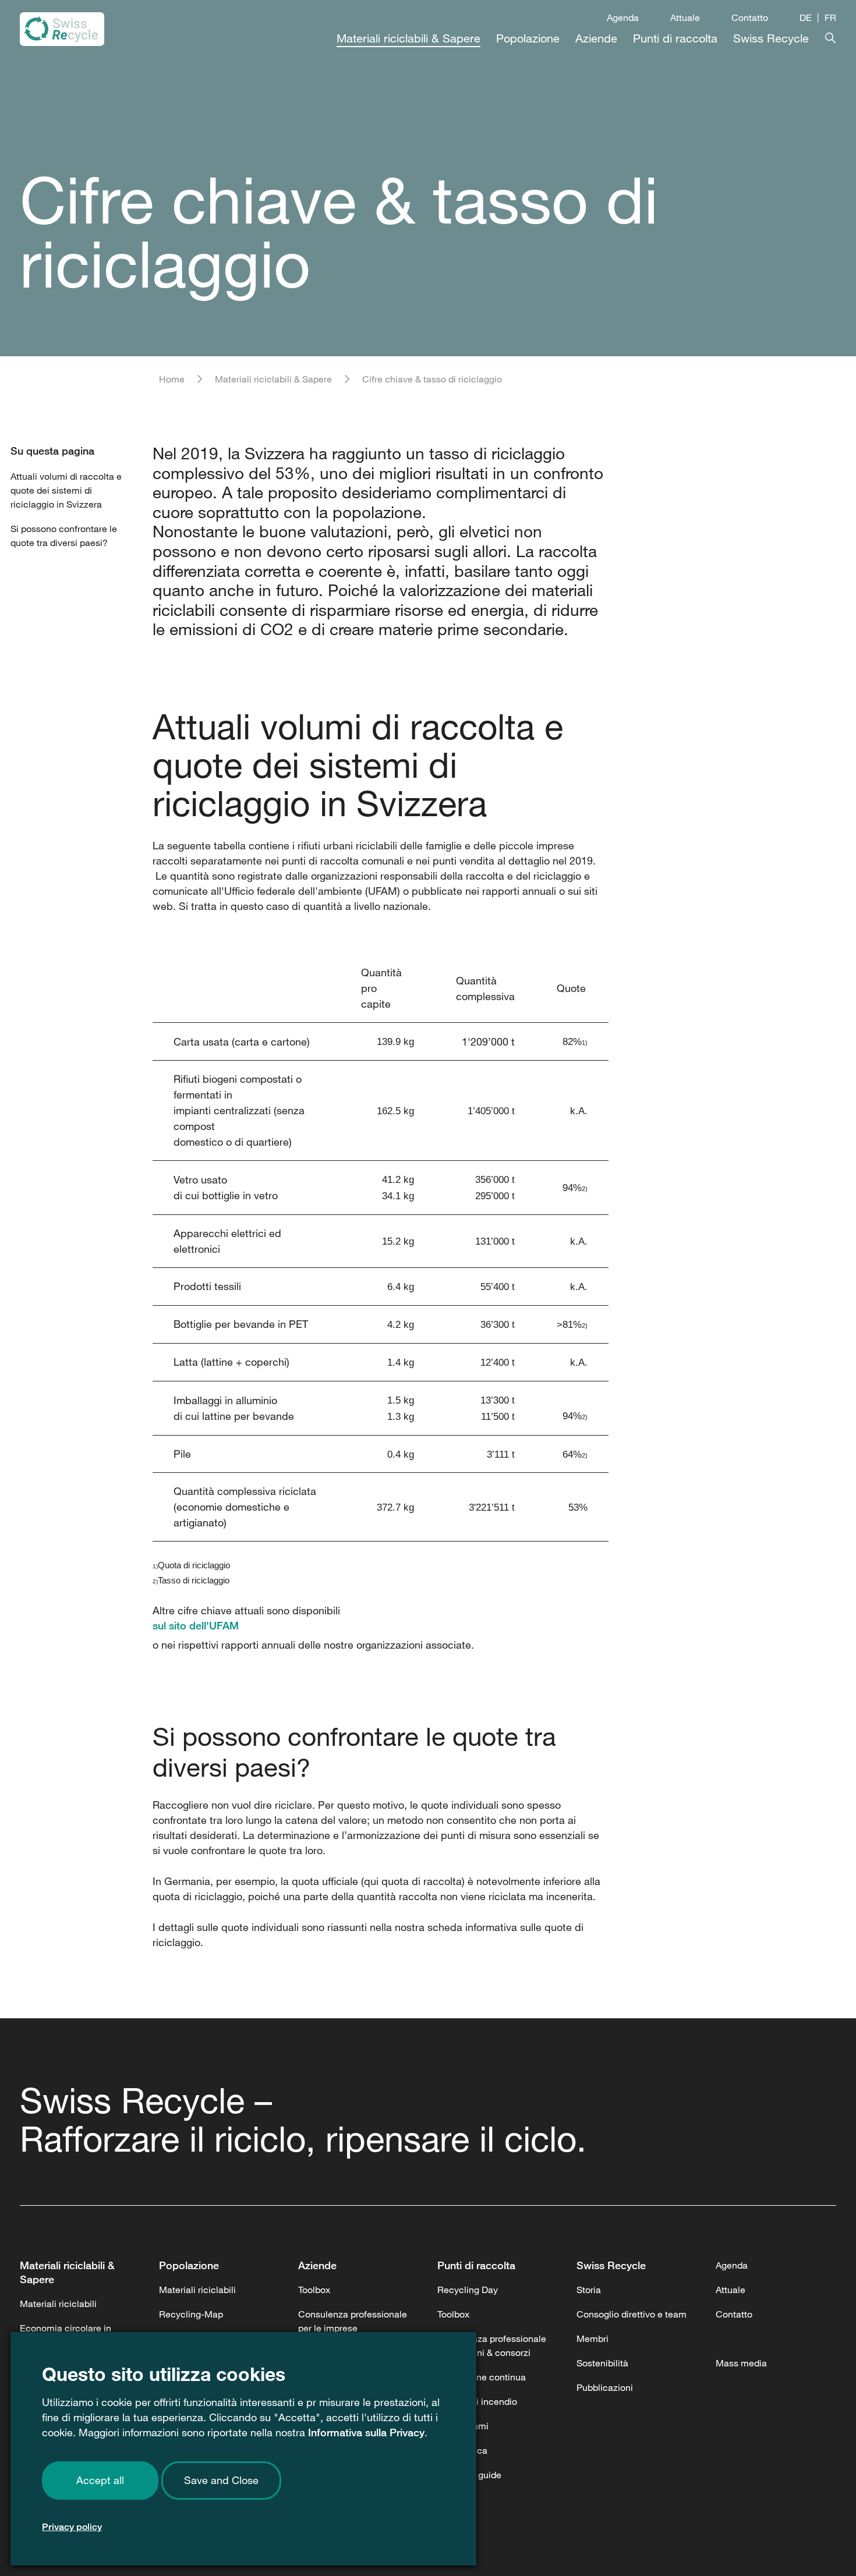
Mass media (741, 2363)
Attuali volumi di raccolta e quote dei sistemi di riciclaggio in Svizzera (66, 490)
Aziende (317, 2265)
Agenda (623, 17)
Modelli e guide (469, 2475)
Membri (593, 2338)
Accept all (100, 2480)
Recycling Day (468, 2290)
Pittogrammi (463, 2426)
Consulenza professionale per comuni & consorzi (492, 2345)
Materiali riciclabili (58, 2304)
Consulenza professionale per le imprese (353, 2321)
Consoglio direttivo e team (632, 2314)
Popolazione (189, 2265)
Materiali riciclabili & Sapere (273, 379)
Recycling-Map (191, 2314)
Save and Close (221, 2480)
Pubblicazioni (605, 2387)
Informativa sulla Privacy (366, 2432)
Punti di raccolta (476, 2265)
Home (172, 379)
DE (806, 17)
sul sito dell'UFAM (196, 1625)
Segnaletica (462, 2450)
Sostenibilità (602, 2363)
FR (830, 17)
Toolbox (314, 2290)
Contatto (750, 17)
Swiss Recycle (611, 2265)
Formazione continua (482, 2377)
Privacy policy (72, 2527)
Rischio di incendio (477, 2401)
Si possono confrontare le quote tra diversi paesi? (64, 536)
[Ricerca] (823, 36)
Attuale (685, 17)
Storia (589, 2290)
